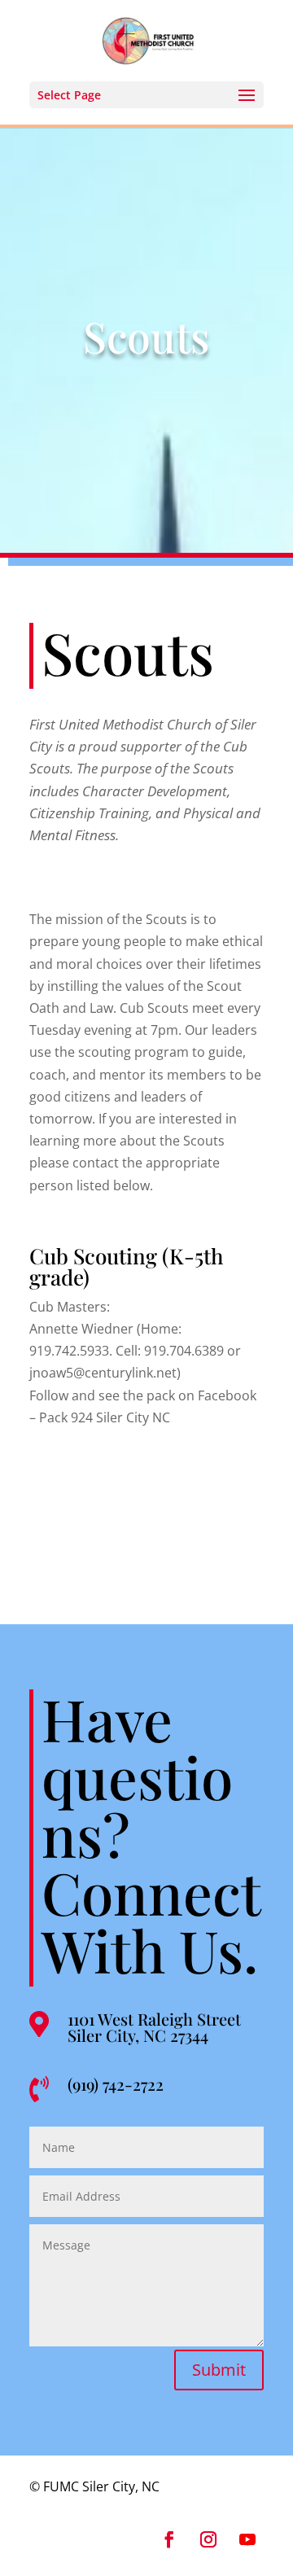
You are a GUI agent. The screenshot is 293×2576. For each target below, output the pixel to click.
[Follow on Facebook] (169, 2539)
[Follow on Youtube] (247, 2539)
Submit (219, 2370)
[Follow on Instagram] (208, 2539)
